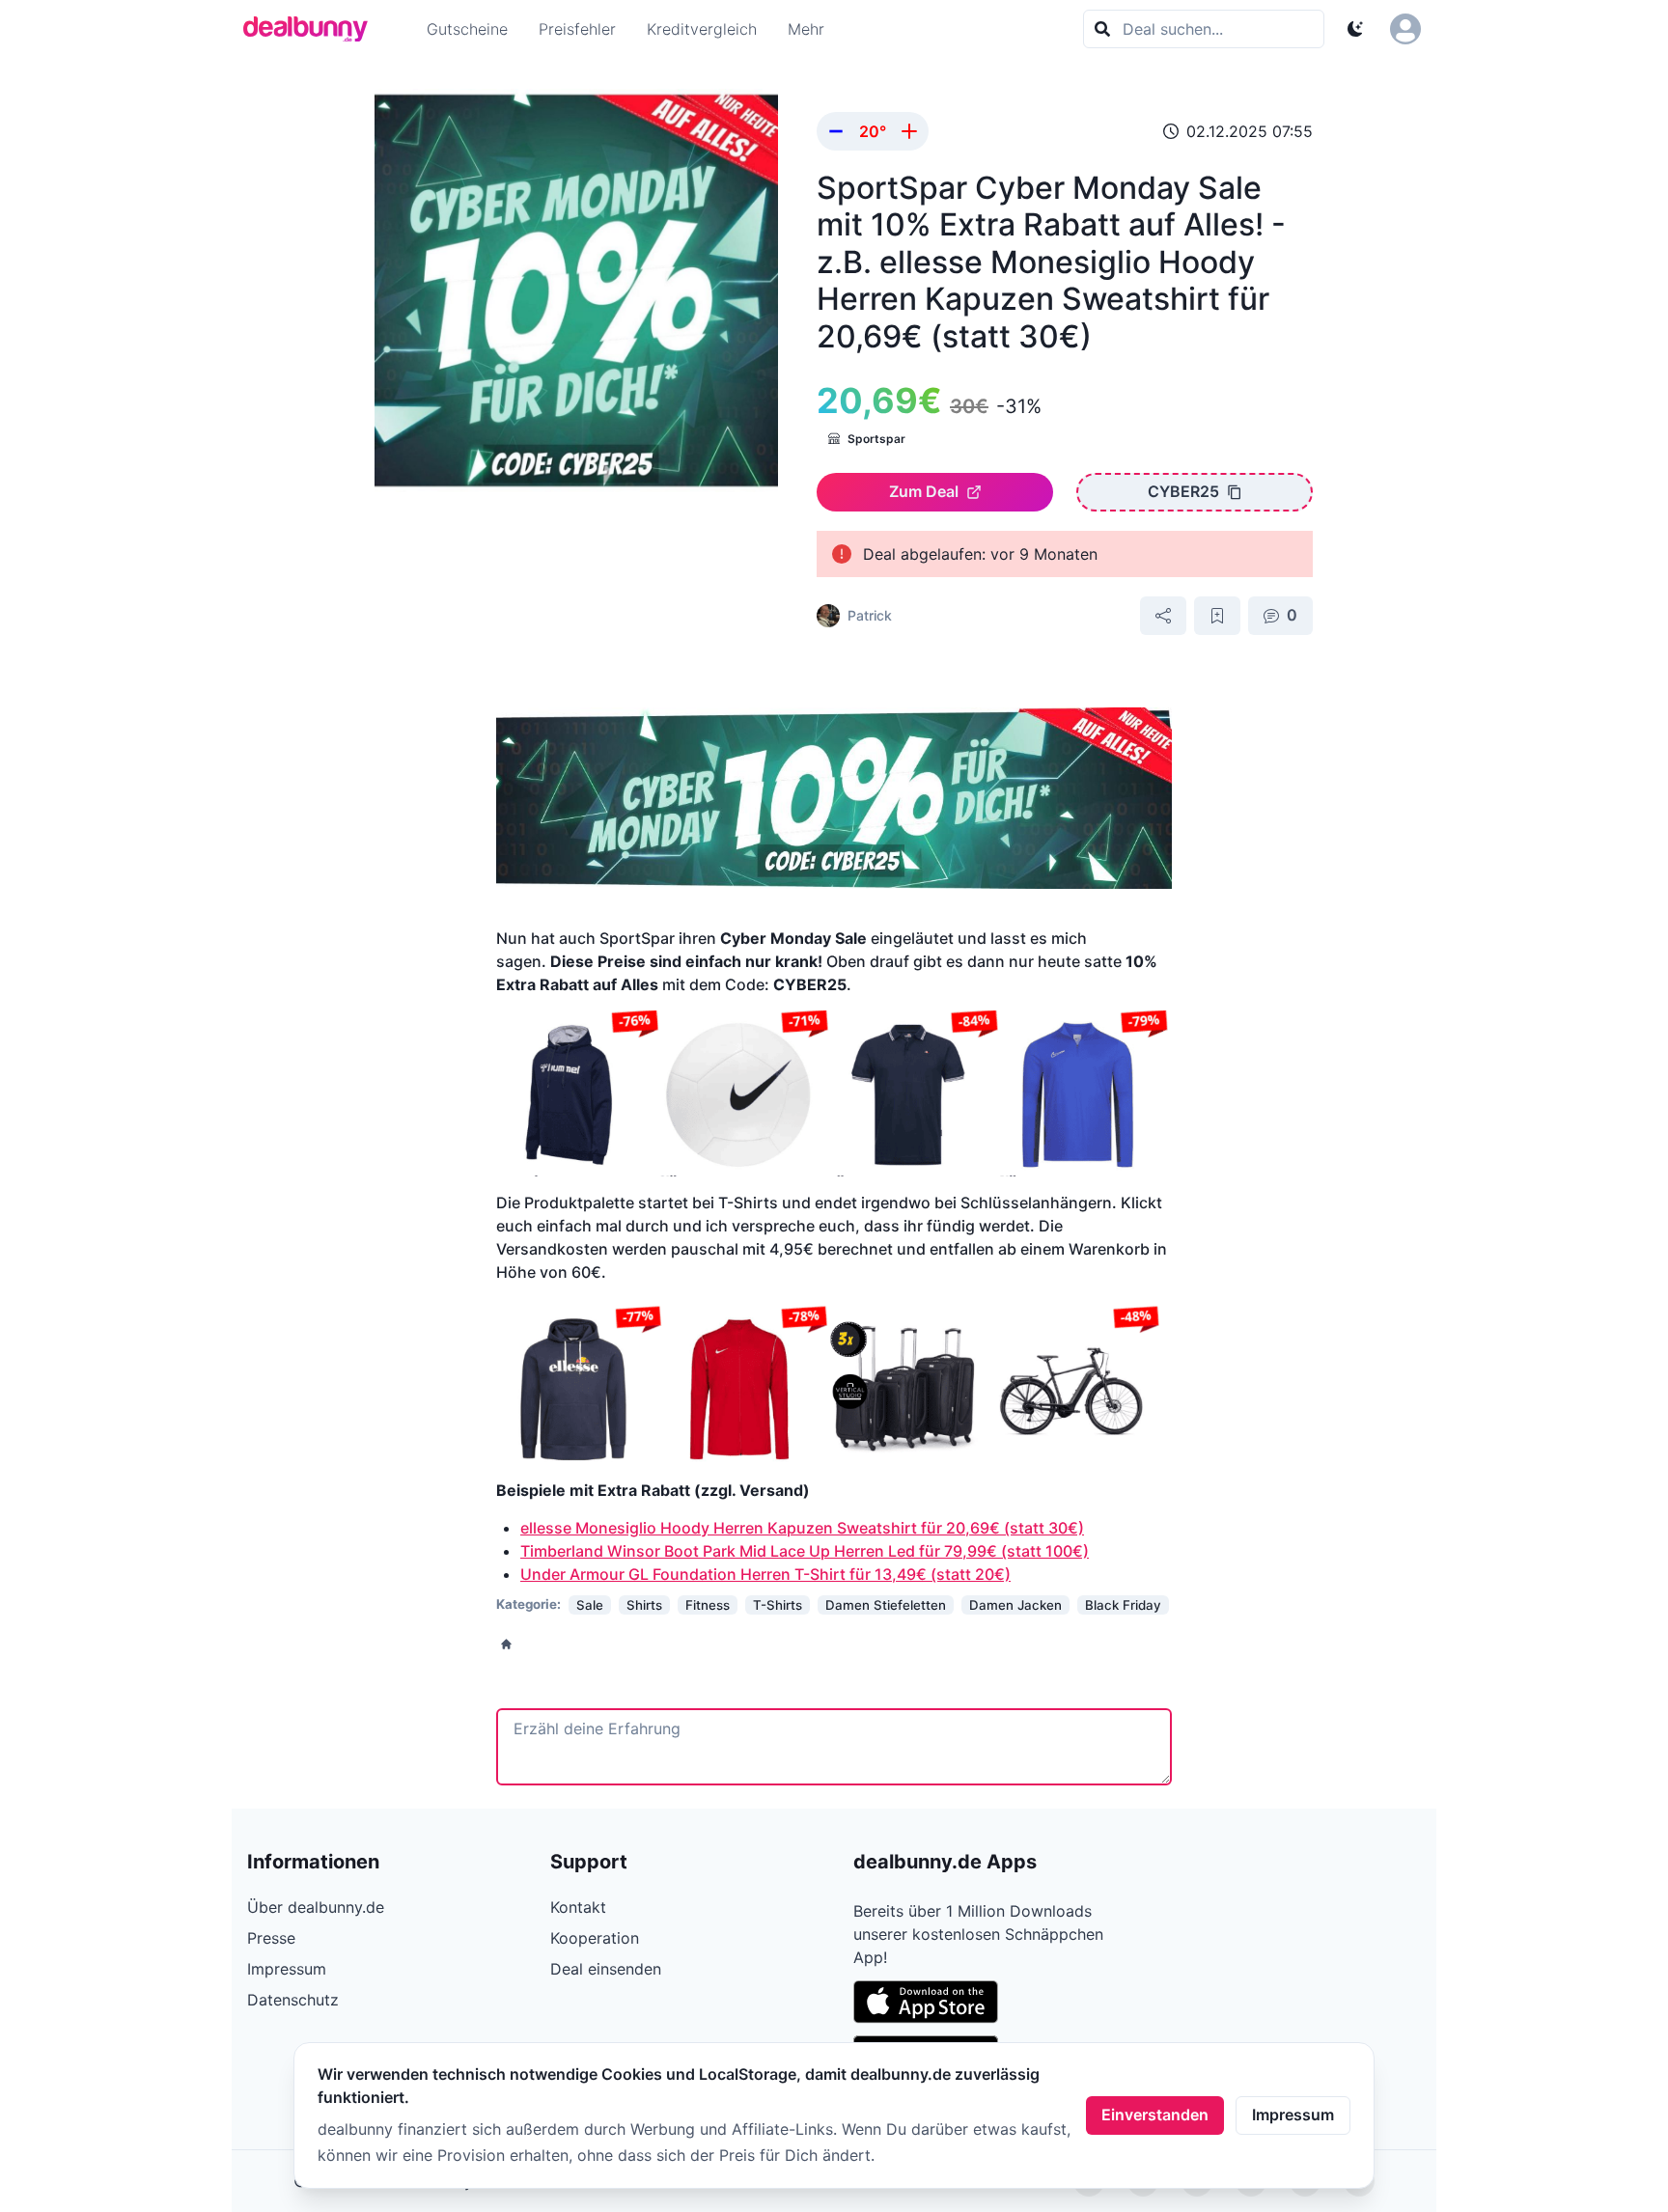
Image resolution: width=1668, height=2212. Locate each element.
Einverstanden (1155, 2115)
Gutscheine (467, 29)
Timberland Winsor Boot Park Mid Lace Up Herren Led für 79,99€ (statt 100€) (805, 1551)
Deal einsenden (606, 1969)
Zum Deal (924, 491)
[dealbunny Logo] (312, 29)
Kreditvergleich (702, 29)
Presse (271, 1938)
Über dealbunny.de (316, 1907)
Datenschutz (293, 2000)
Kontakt (578, 1907)
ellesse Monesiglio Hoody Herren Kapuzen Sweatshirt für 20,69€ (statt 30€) (802, 1528)
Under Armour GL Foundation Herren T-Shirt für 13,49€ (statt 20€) (765, 1574)
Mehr (806, 29)
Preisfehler (577, 29)
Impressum (1293, 2115)
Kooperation (595, 1938)
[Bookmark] (1217, 616)
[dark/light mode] (1355, 29)
